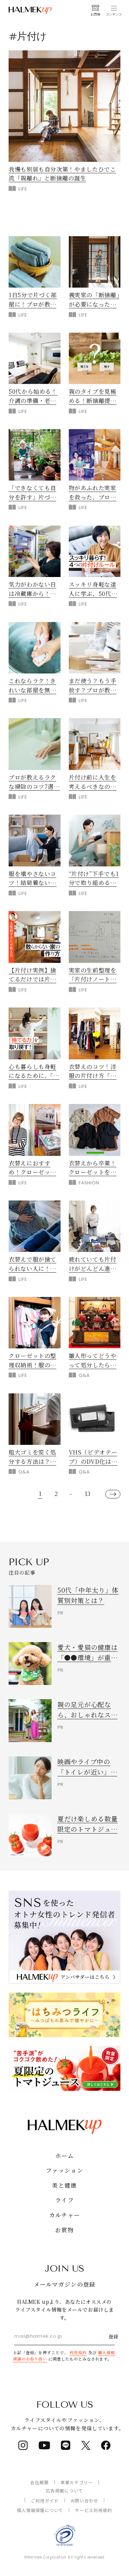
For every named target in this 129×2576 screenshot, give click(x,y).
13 (87, 1494)
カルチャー (64, 2215)
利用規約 (78, 2352)
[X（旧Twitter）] (86, 2445)
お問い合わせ (85, 2500)
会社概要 (39, 2482)
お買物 (64, 2230)
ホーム (64, 2156)
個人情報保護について (40, 2510)
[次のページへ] (113, 1494)
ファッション (64, 2170)
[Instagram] (23, 2445)
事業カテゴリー (77, 2482)
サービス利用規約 (94, 2510)
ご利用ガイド (45, 2500)
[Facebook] (106, 2445)
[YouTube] (44, 2445)
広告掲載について (64, 2490)
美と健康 (64, 2185)
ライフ (64, 2200)
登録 (114, 2336)
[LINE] (66, 2445)
